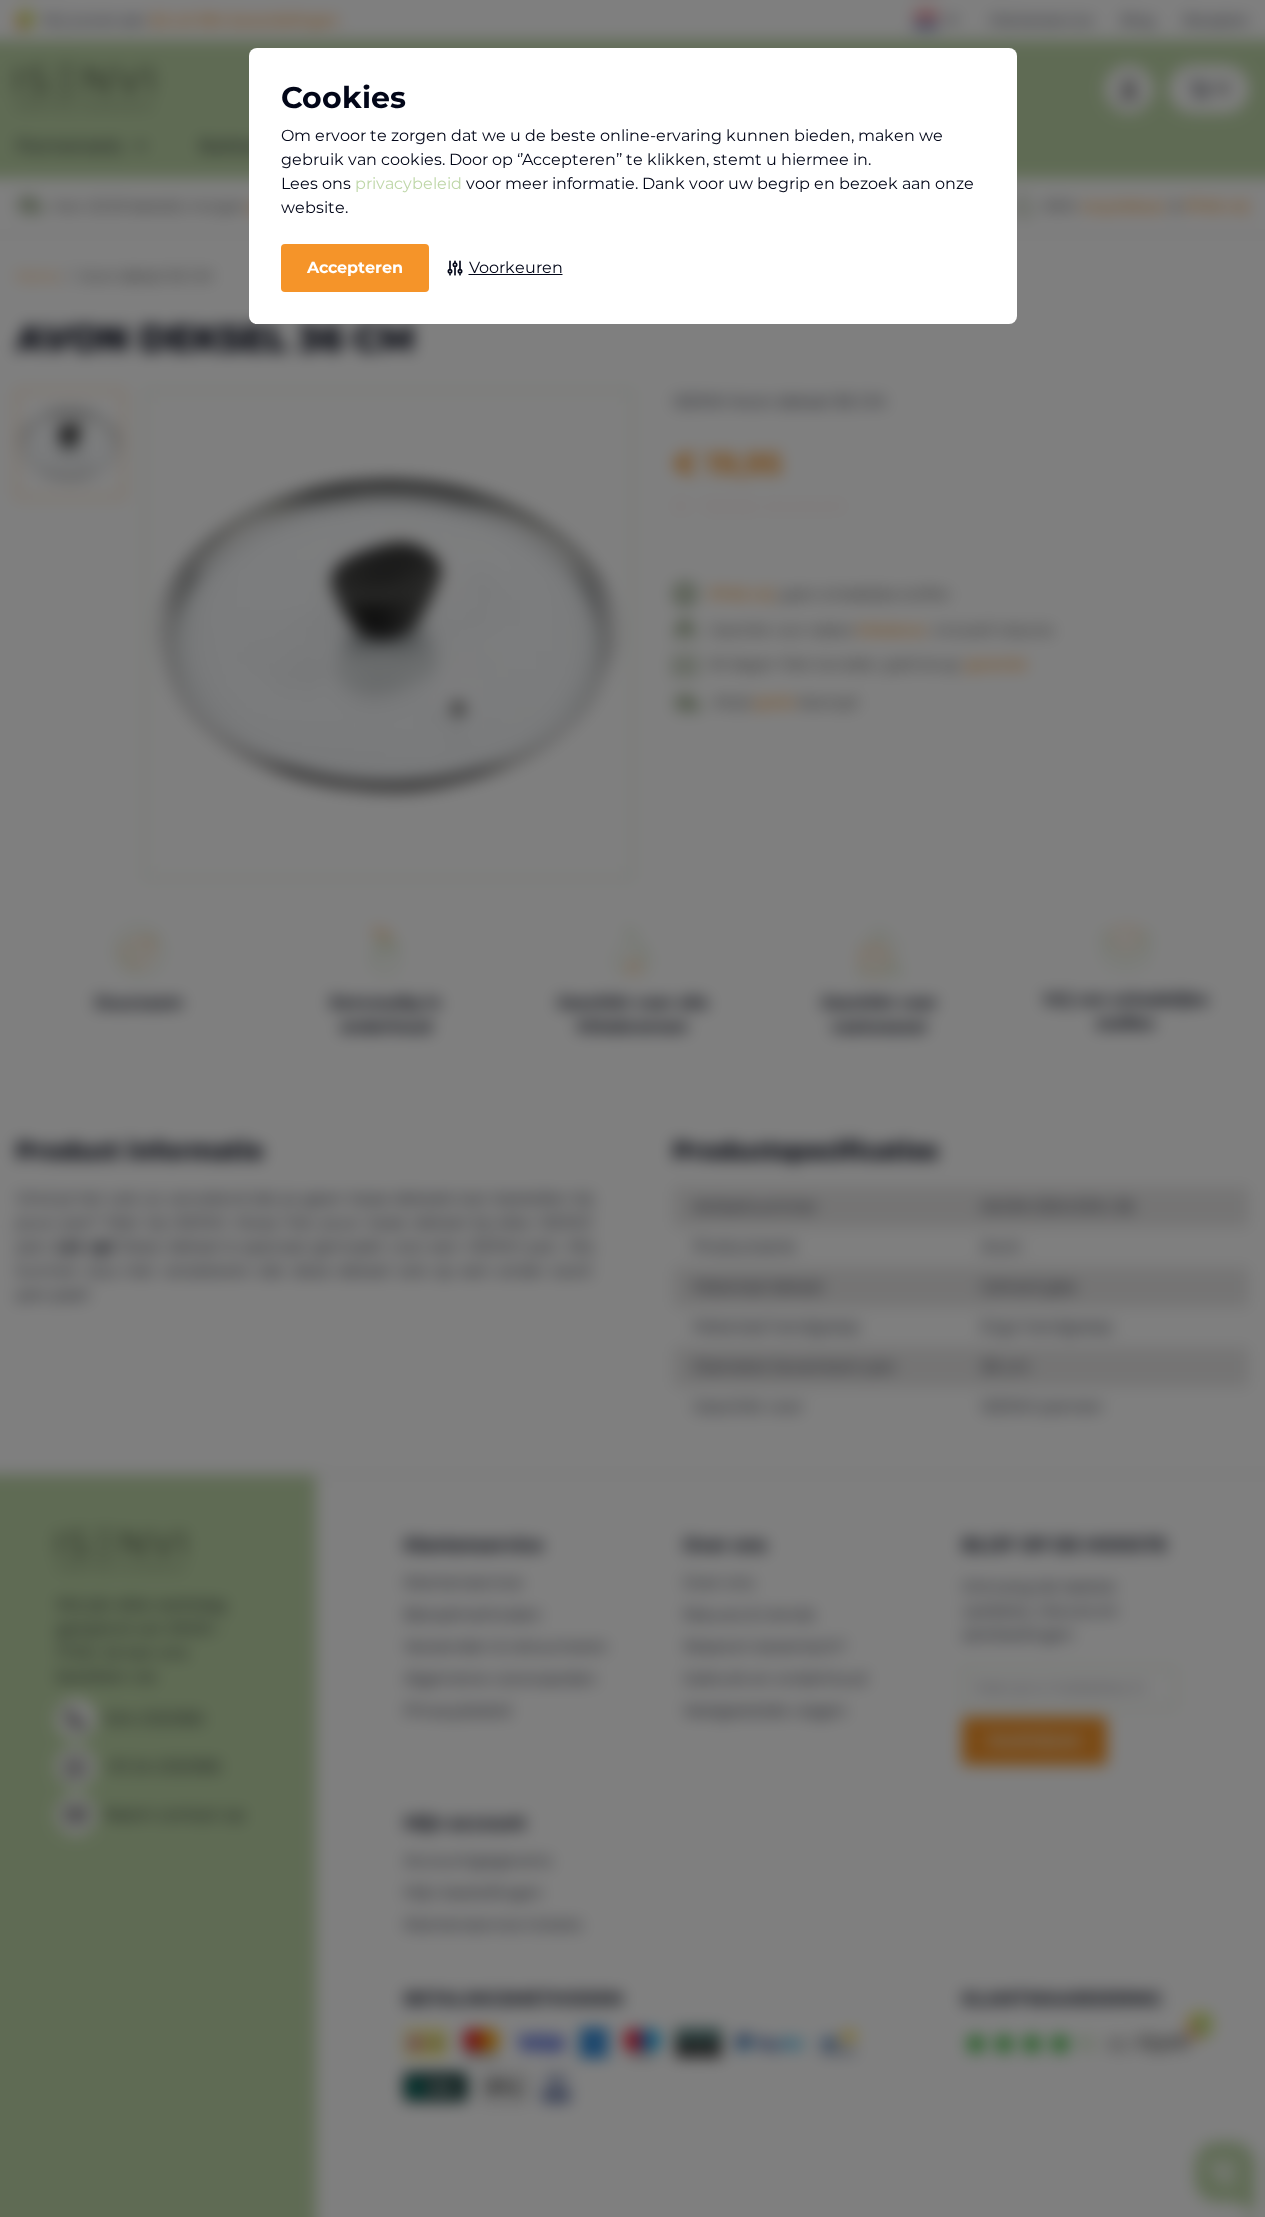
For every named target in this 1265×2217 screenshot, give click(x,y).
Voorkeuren (516, 267)
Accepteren (355, 267)
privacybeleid (408, 183)
